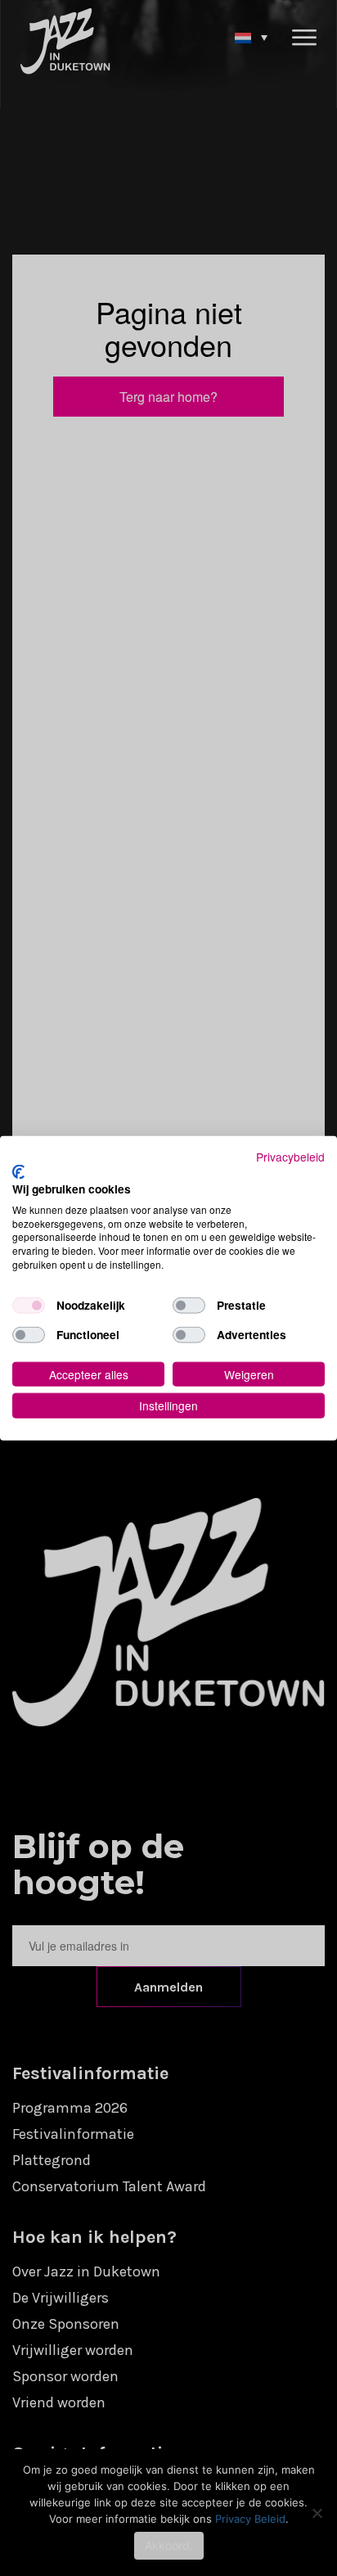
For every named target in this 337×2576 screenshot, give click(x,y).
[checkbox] (29, 1305)
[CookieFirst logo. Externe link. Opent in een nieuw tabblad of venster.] (18, 1172)
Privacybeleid (290, 1156)
